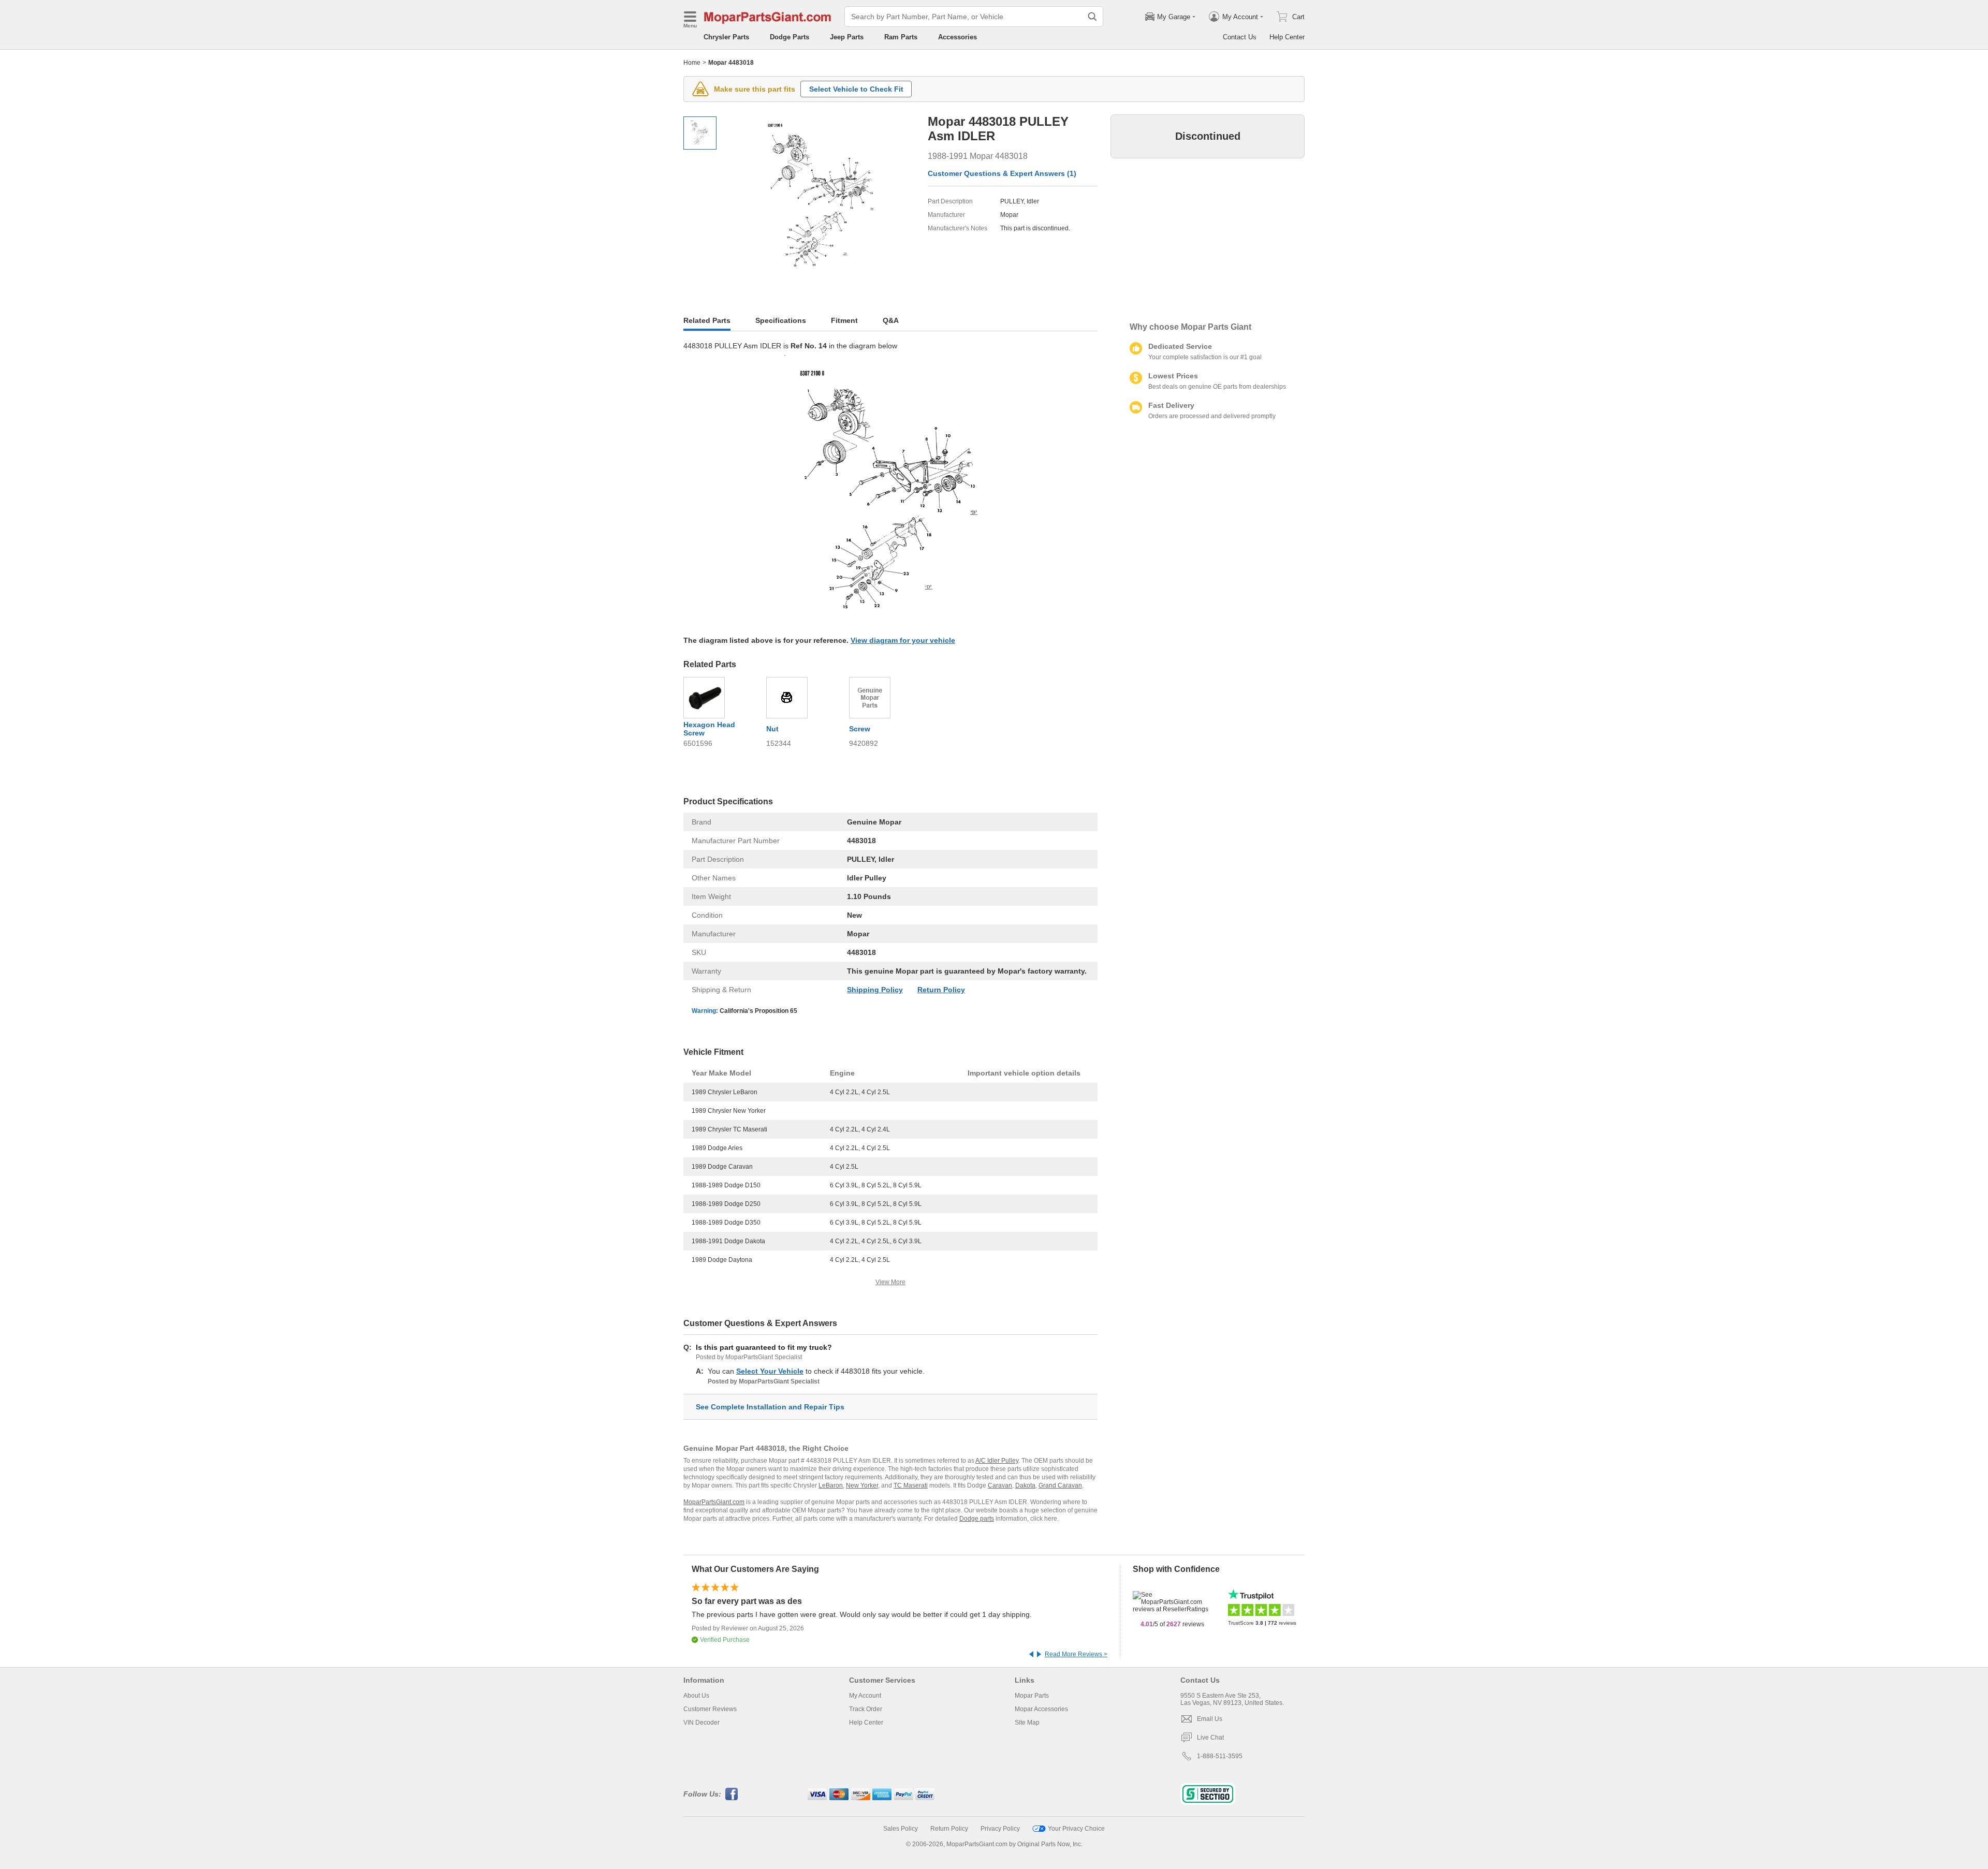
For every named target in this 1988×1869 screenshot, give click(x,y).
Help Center (1287, 37)
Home (692, 63)
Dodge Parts (790, 37)
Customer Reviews (710, 1709)
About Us (696, 1696)
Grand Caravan (1060, 1485)
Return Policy (941, 990)
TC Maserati (911, 1485)
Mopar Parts (1032, 1696)
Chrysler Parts (726, 37)
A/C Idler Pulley (997, 1461)
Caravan (1000, 1485)
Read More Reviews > (1076, 1654)
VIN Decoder (701, 1723)
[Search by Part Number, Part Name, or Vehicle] (1092, 17)
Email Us (1210, 1719)
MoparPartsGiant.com (714, 1502)
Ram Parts (901, 37)
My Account (865, 1696)
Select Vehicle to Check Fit (856, 89)
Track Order (866, 1709)
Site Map (1027, 1723)
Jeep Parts (847, 37)
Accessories (958, 37)
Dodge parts (977, 1519)
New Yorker (862, 1485)
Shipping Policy (875, 990)
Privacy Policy (1000, 1829)
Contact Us (1240, 37)
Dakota (1025, 1485)
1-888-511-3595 (1220, 1756)
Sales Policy (901, 1829)
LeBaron (831, 1485)
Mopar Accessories (1041, 1709)
